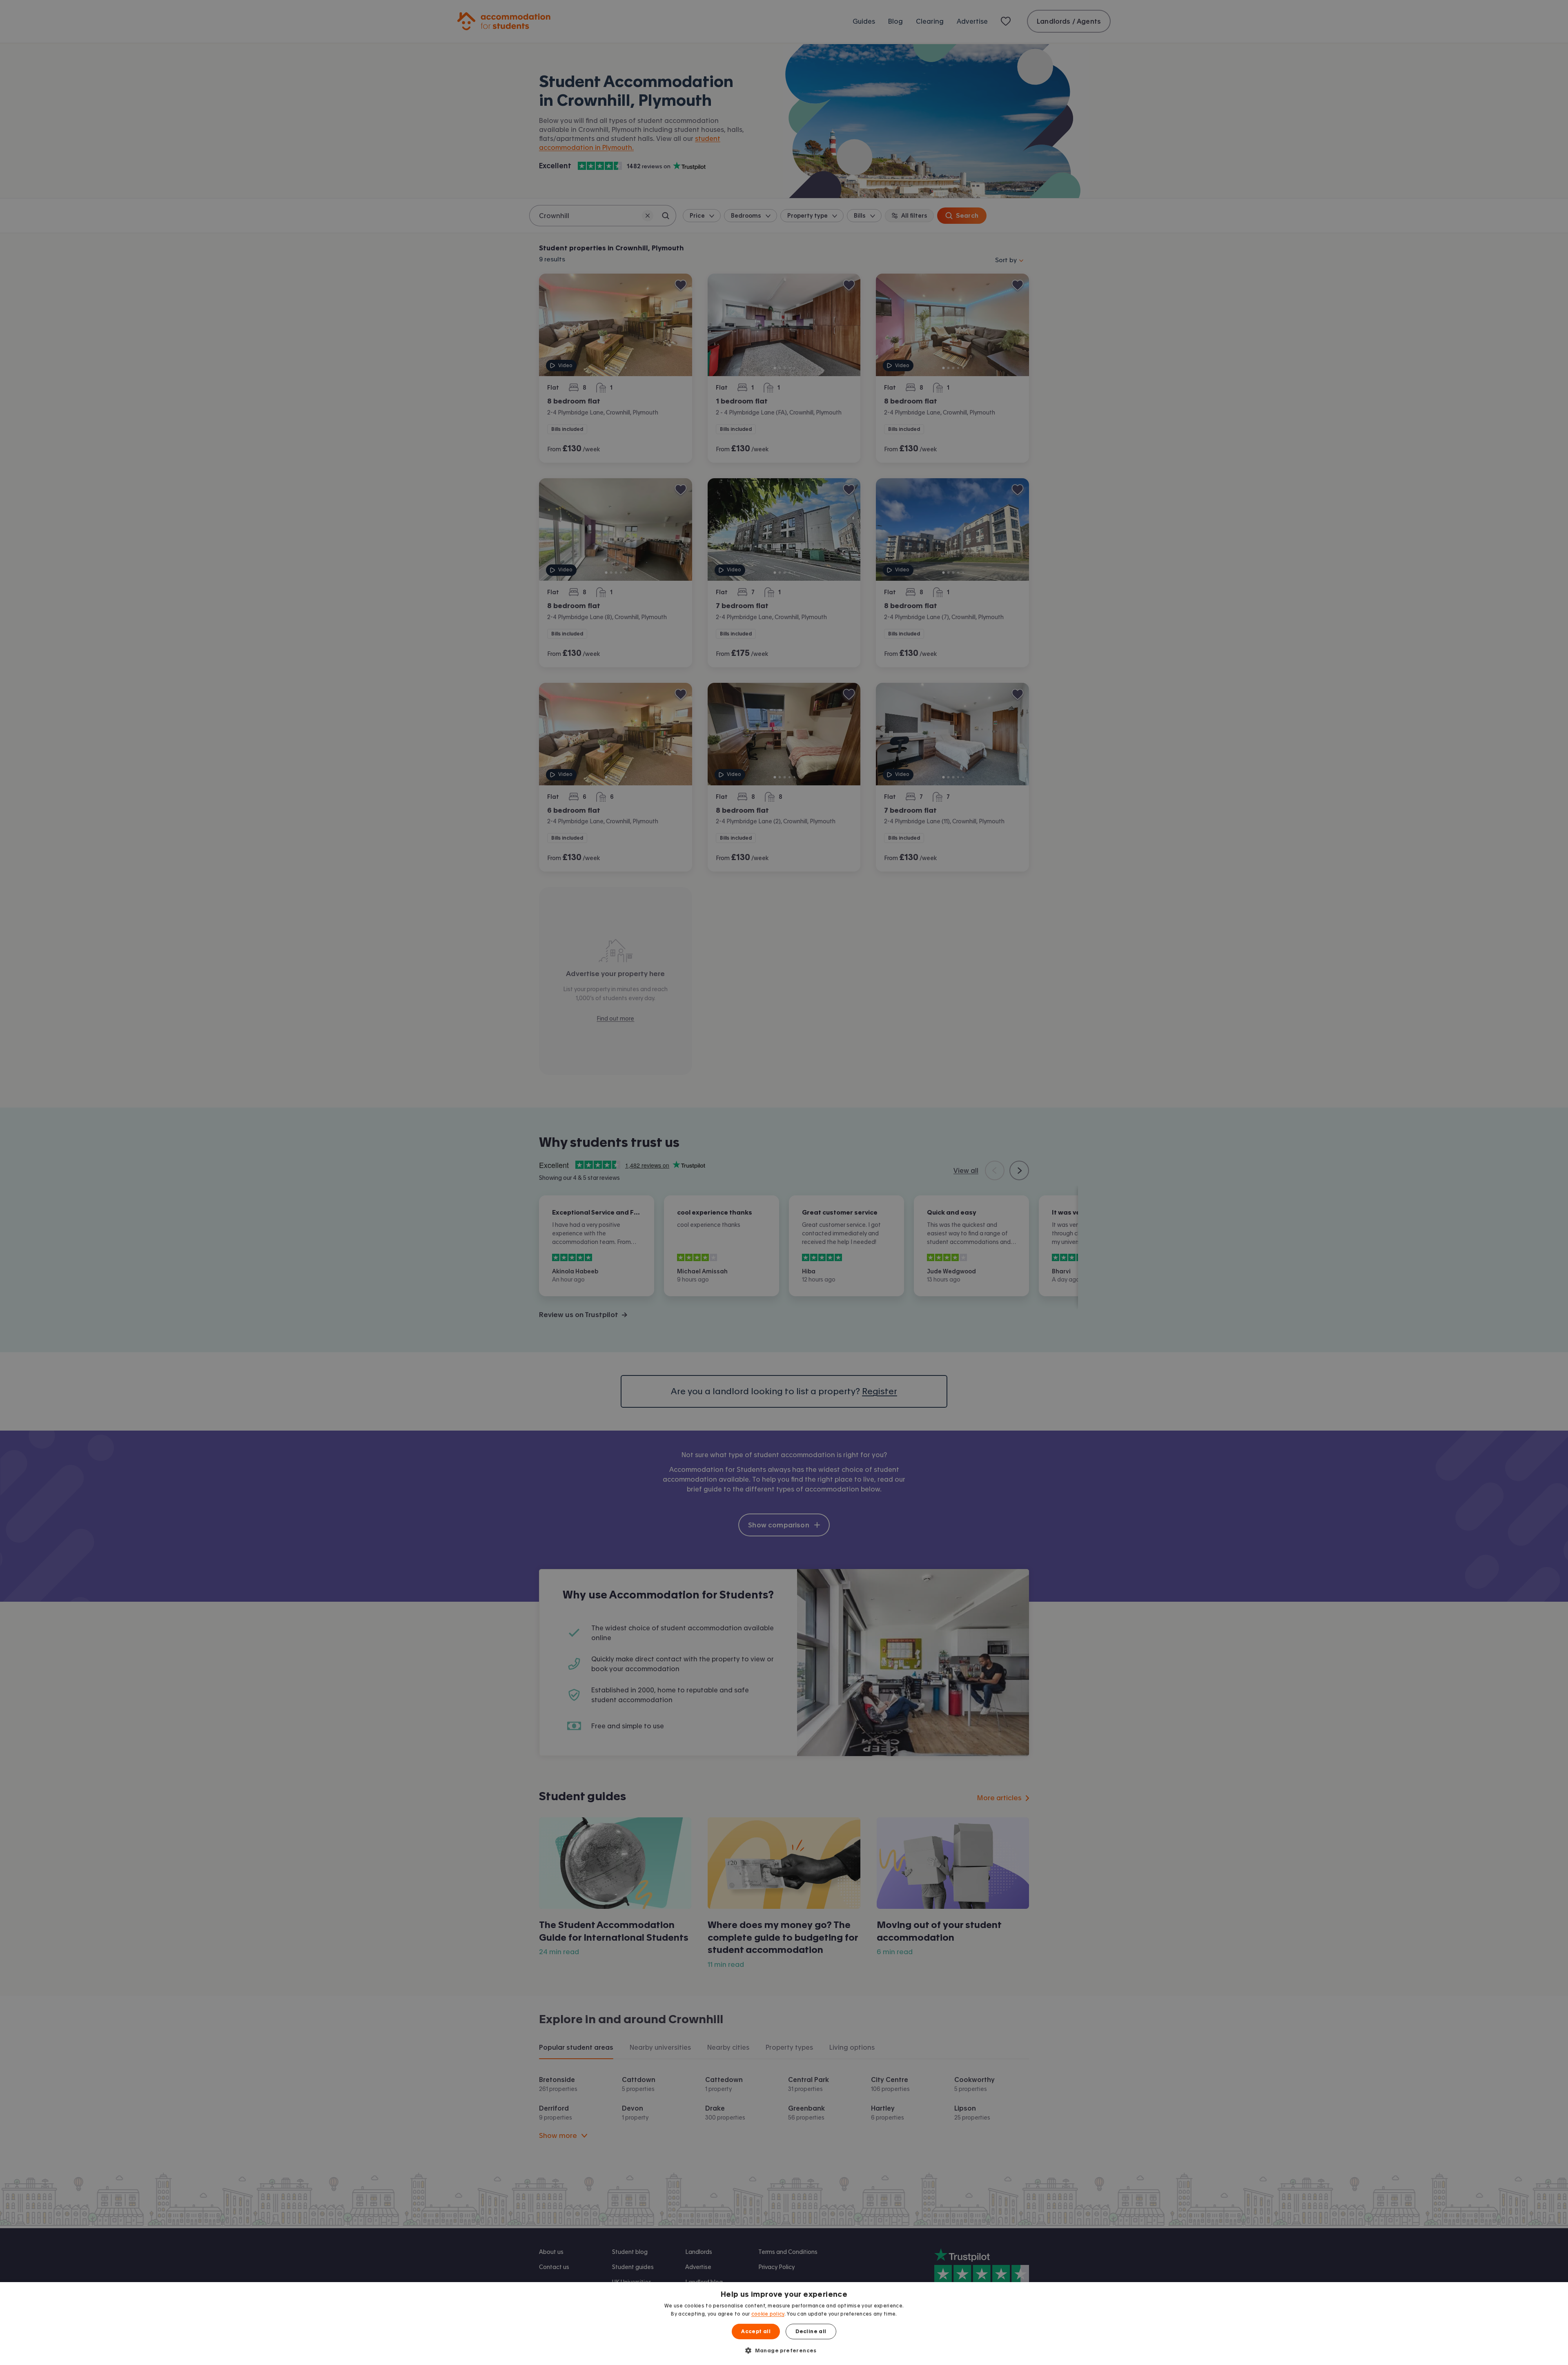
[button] (784, 2350)
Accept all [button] (756, 2332)
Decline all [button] (811, 2332)
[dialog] (784, 2324)
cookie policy (768, 2314)
